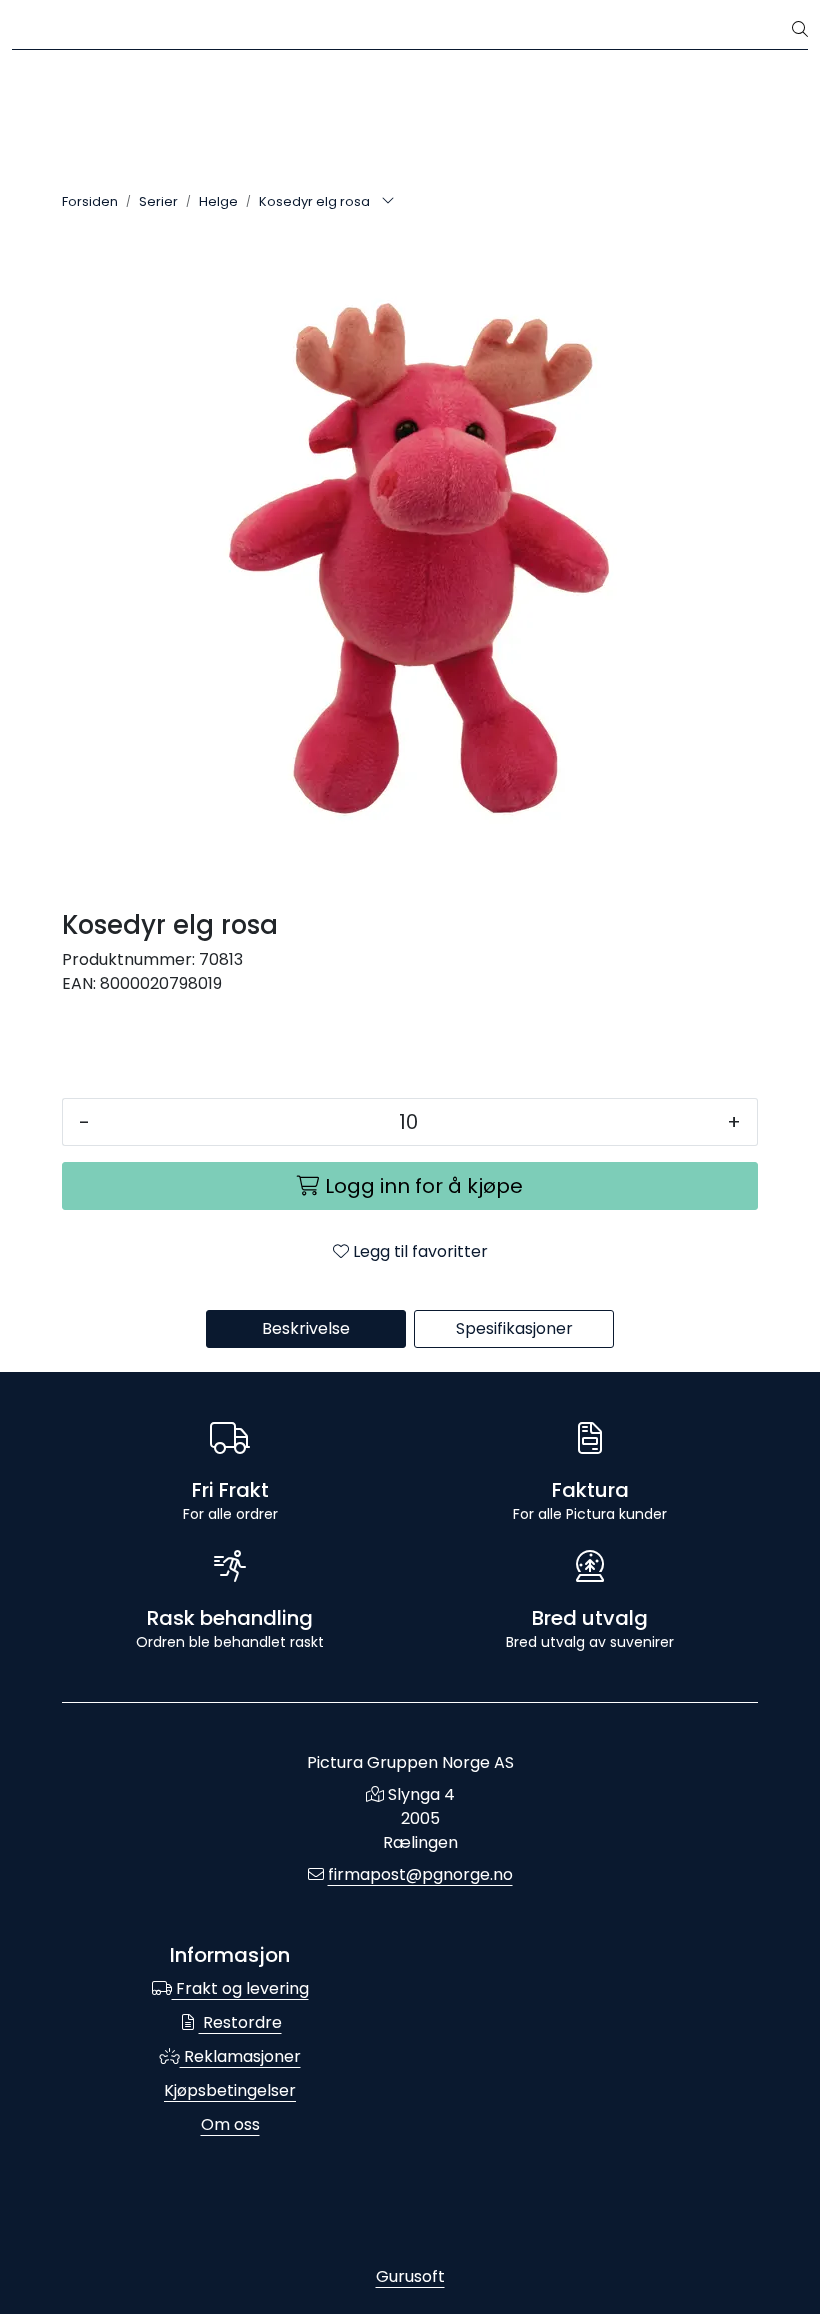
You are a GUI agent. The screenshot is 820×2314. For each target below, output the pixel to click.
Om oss (230, 2124)
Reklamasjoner (240, 2056)
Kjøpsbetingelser (230, 2090)
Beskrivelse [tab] (306, 1328)
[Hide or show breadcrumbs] (388, 202)
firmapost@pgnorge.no (420, 1874)
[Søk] (800, 30)
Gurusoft (410, 2276)
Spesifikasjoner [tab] (514, 1328)
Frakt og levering (240, 1988)
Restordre (240, 2022)
